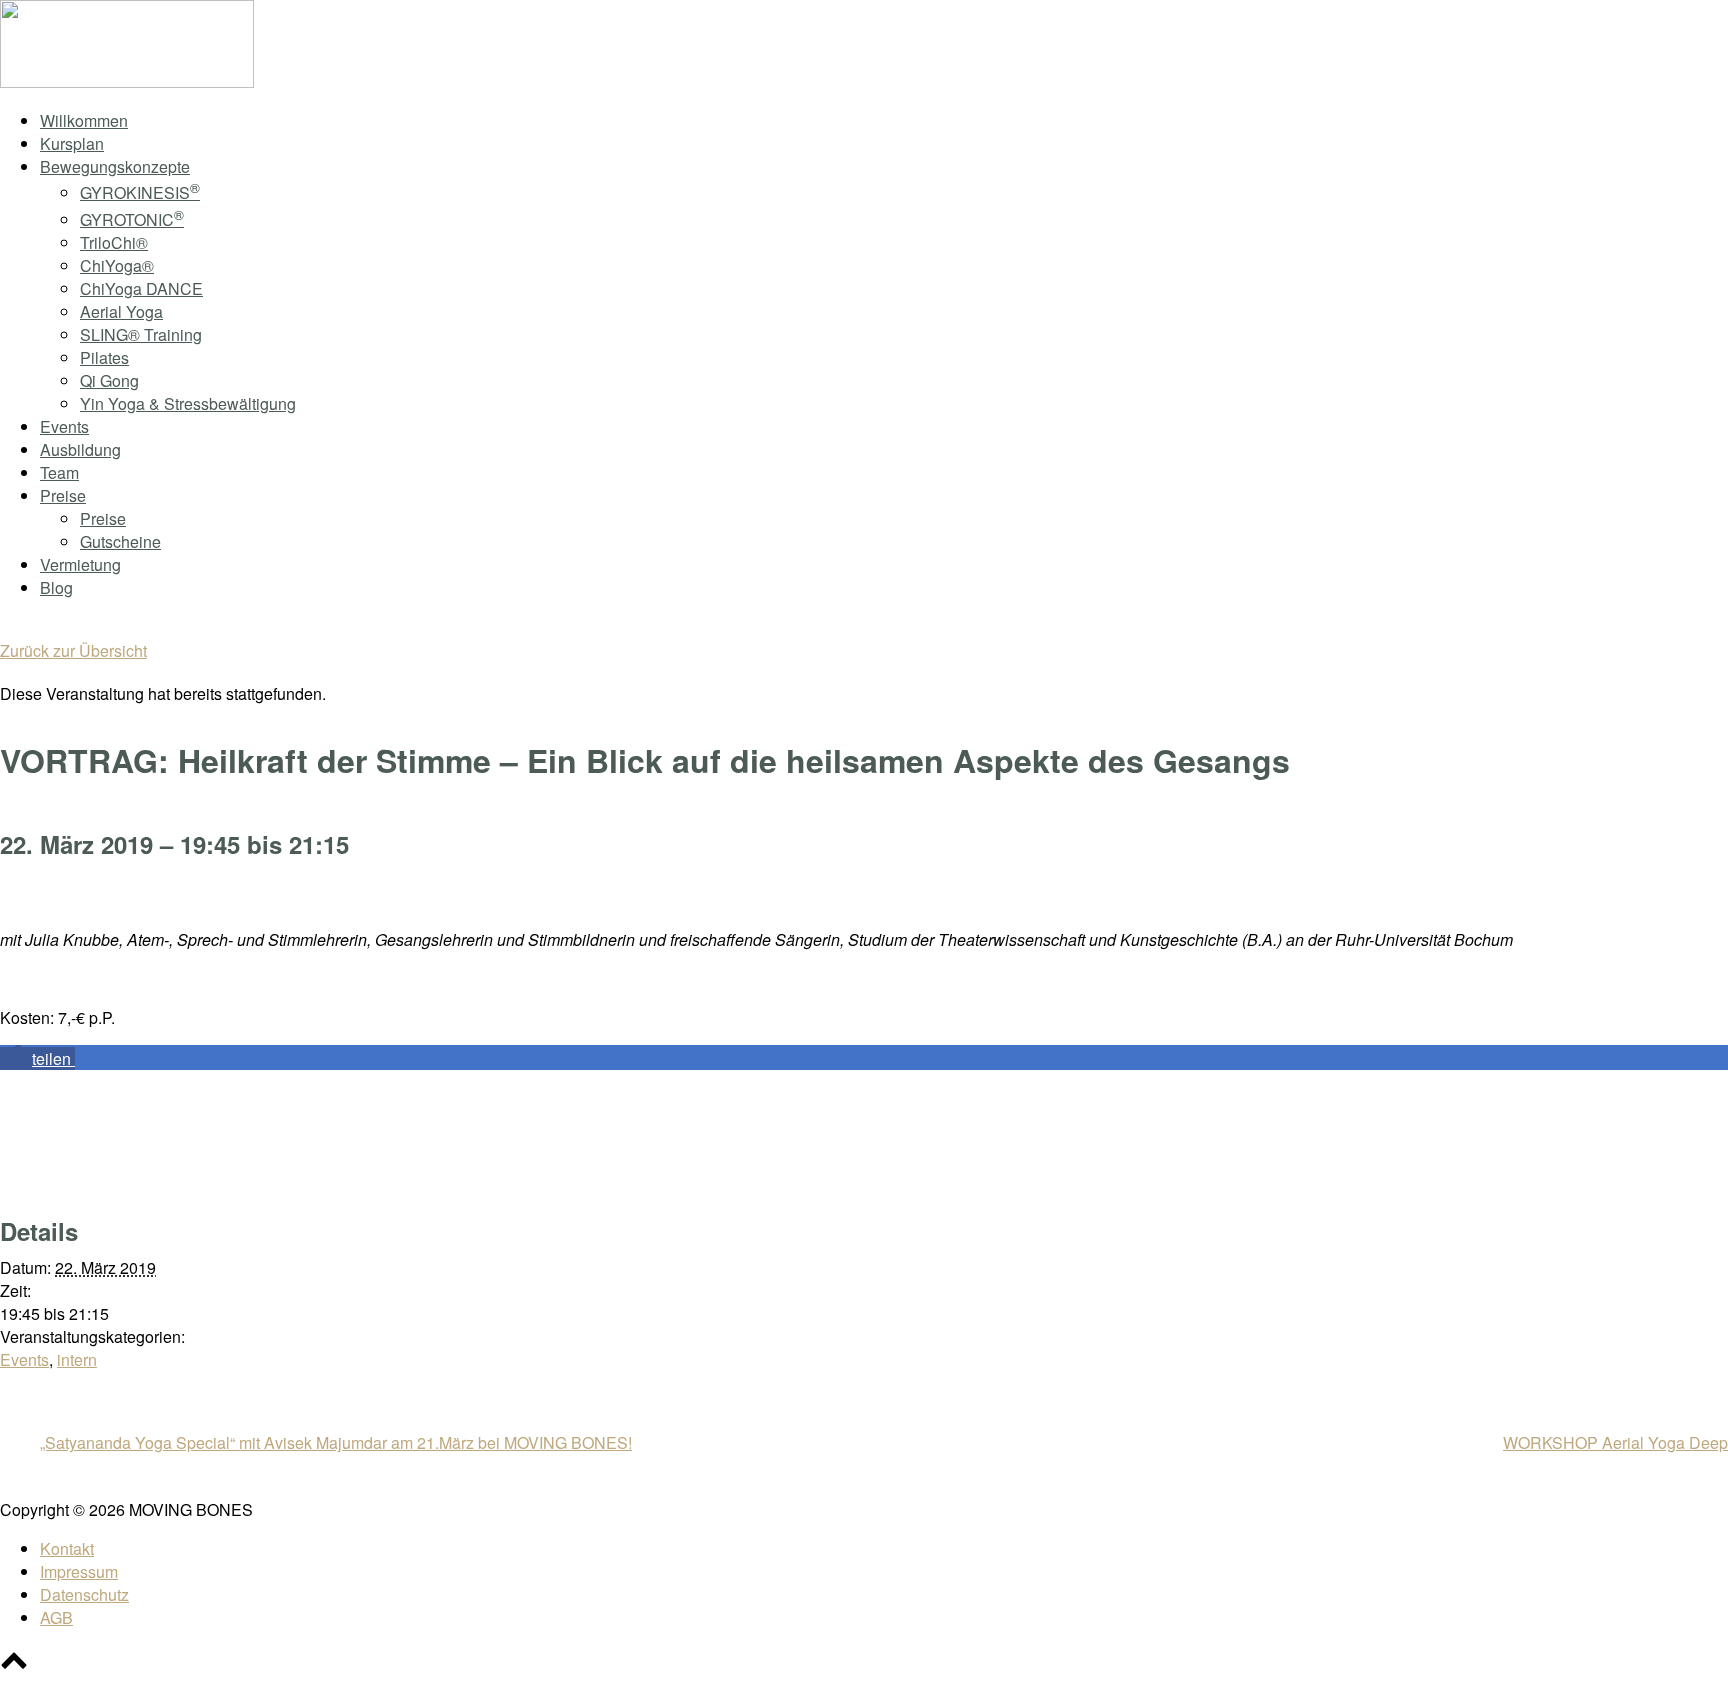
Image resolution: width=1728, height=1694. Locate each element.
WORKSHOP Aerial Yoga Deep (1615, 1442)
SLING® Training (141, 334)
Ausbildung (80, 449)
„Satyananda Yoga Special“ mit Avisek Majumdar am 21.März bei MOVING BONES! (336, 1442)
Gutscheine (120, 541)
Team (59, 472)
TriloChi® (114, 242)
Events (64, 426)
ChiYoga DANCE (141, 288)
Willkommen (84, 120)
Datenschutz (84, 1594)
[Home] (127, 81)
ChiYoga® (117, 265)
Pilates (104, 357)
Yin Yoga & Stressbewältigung (188, 403)
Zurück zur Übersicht (73, 650)
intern (77, 1359)
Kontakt (67, 1548)
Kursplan (72, 143)
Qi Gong (109, 380)
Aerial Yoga (121, 311)
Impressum (79, 1571)
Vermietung (80, 564)
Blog (56, 587)
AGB (56, 1617)
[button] (37, 1058)
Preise (63, 495)
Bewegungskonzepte (115, 166)
